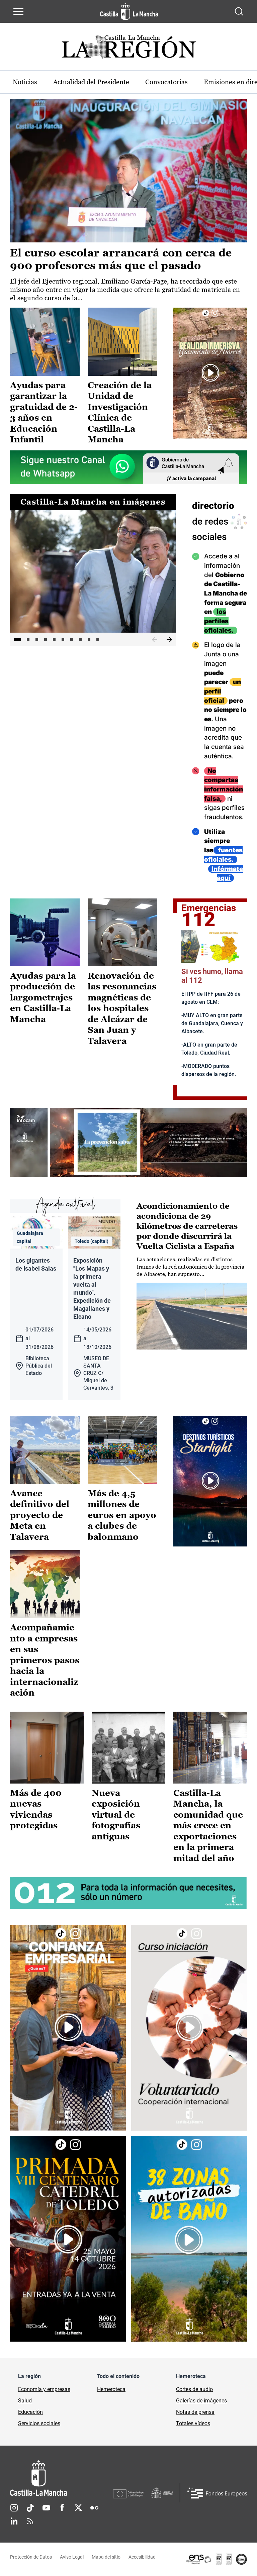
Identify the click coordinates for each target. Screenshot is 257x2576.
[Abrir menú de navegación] (18, 11)
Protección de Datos (31, 2557)
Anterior (155, 640)
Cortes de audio (194, 2389)
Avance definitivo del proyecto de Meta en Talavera (40, 1515)
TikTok (30, 2508)
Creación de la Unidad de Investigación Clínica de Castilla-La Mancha (120, 412)
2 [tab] (28, 639)
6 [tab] (63, 639)
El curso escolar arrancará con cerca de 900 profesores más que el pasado (121, 259)
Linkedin (14, 2521)
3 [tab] (37, 639)
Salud (25, 2401)
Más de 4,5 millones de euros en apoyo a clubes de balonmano (122, 1515)
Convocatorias (166, 82)
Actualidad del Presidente (91, 82)
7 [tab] (72, 639)
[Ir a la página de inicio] (129, 11)
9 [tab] (89, 639)
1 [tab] (17, 639)
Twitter (78, 2508)
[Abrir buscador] (239, 11)
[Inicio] (62, 2478)
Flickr (94, 2508)
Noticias (25, 82)
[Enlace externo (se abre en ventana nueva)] (210, 373)
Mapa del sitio (106, 2557)
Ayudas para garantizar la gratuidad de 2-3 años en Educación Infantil (44, 412)
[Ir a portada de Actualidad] (128, 49)
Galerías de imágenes (201, 2401)
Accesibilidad (142, 2557)
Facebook (62, 2508)
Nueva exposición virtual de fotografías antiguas (116, 1815)
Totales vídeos (193, 2423)
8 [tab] (80, 639)
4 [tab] (46, 639)
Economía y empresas (44, 2389)
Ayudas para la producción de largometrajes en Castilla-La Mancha (43, 997)
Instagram (14, 2508)
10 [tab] (98, 639)
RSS (30, 2521)
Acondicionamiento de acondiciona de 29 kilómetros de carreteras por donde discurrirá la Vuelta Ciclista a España (187, 1226)
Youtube (46, 2508)
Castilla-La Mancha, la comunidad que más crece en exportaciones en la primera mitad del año (208, 1826)
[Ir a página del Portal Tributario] (128, 1142)
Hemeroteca (111, 2389)
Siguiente (169, 640)
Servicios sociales (39, 2423)
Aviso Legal (72, 2557)
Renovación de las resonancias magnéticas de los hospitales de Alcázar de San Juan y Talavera (122, 1008)
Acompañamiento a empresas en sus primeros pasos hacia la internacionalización (45, 1660)
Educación (30, 2412)
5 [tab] (54, 639)
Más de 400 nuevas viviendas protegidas (36, 1809)
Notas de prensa (195, 2412)
